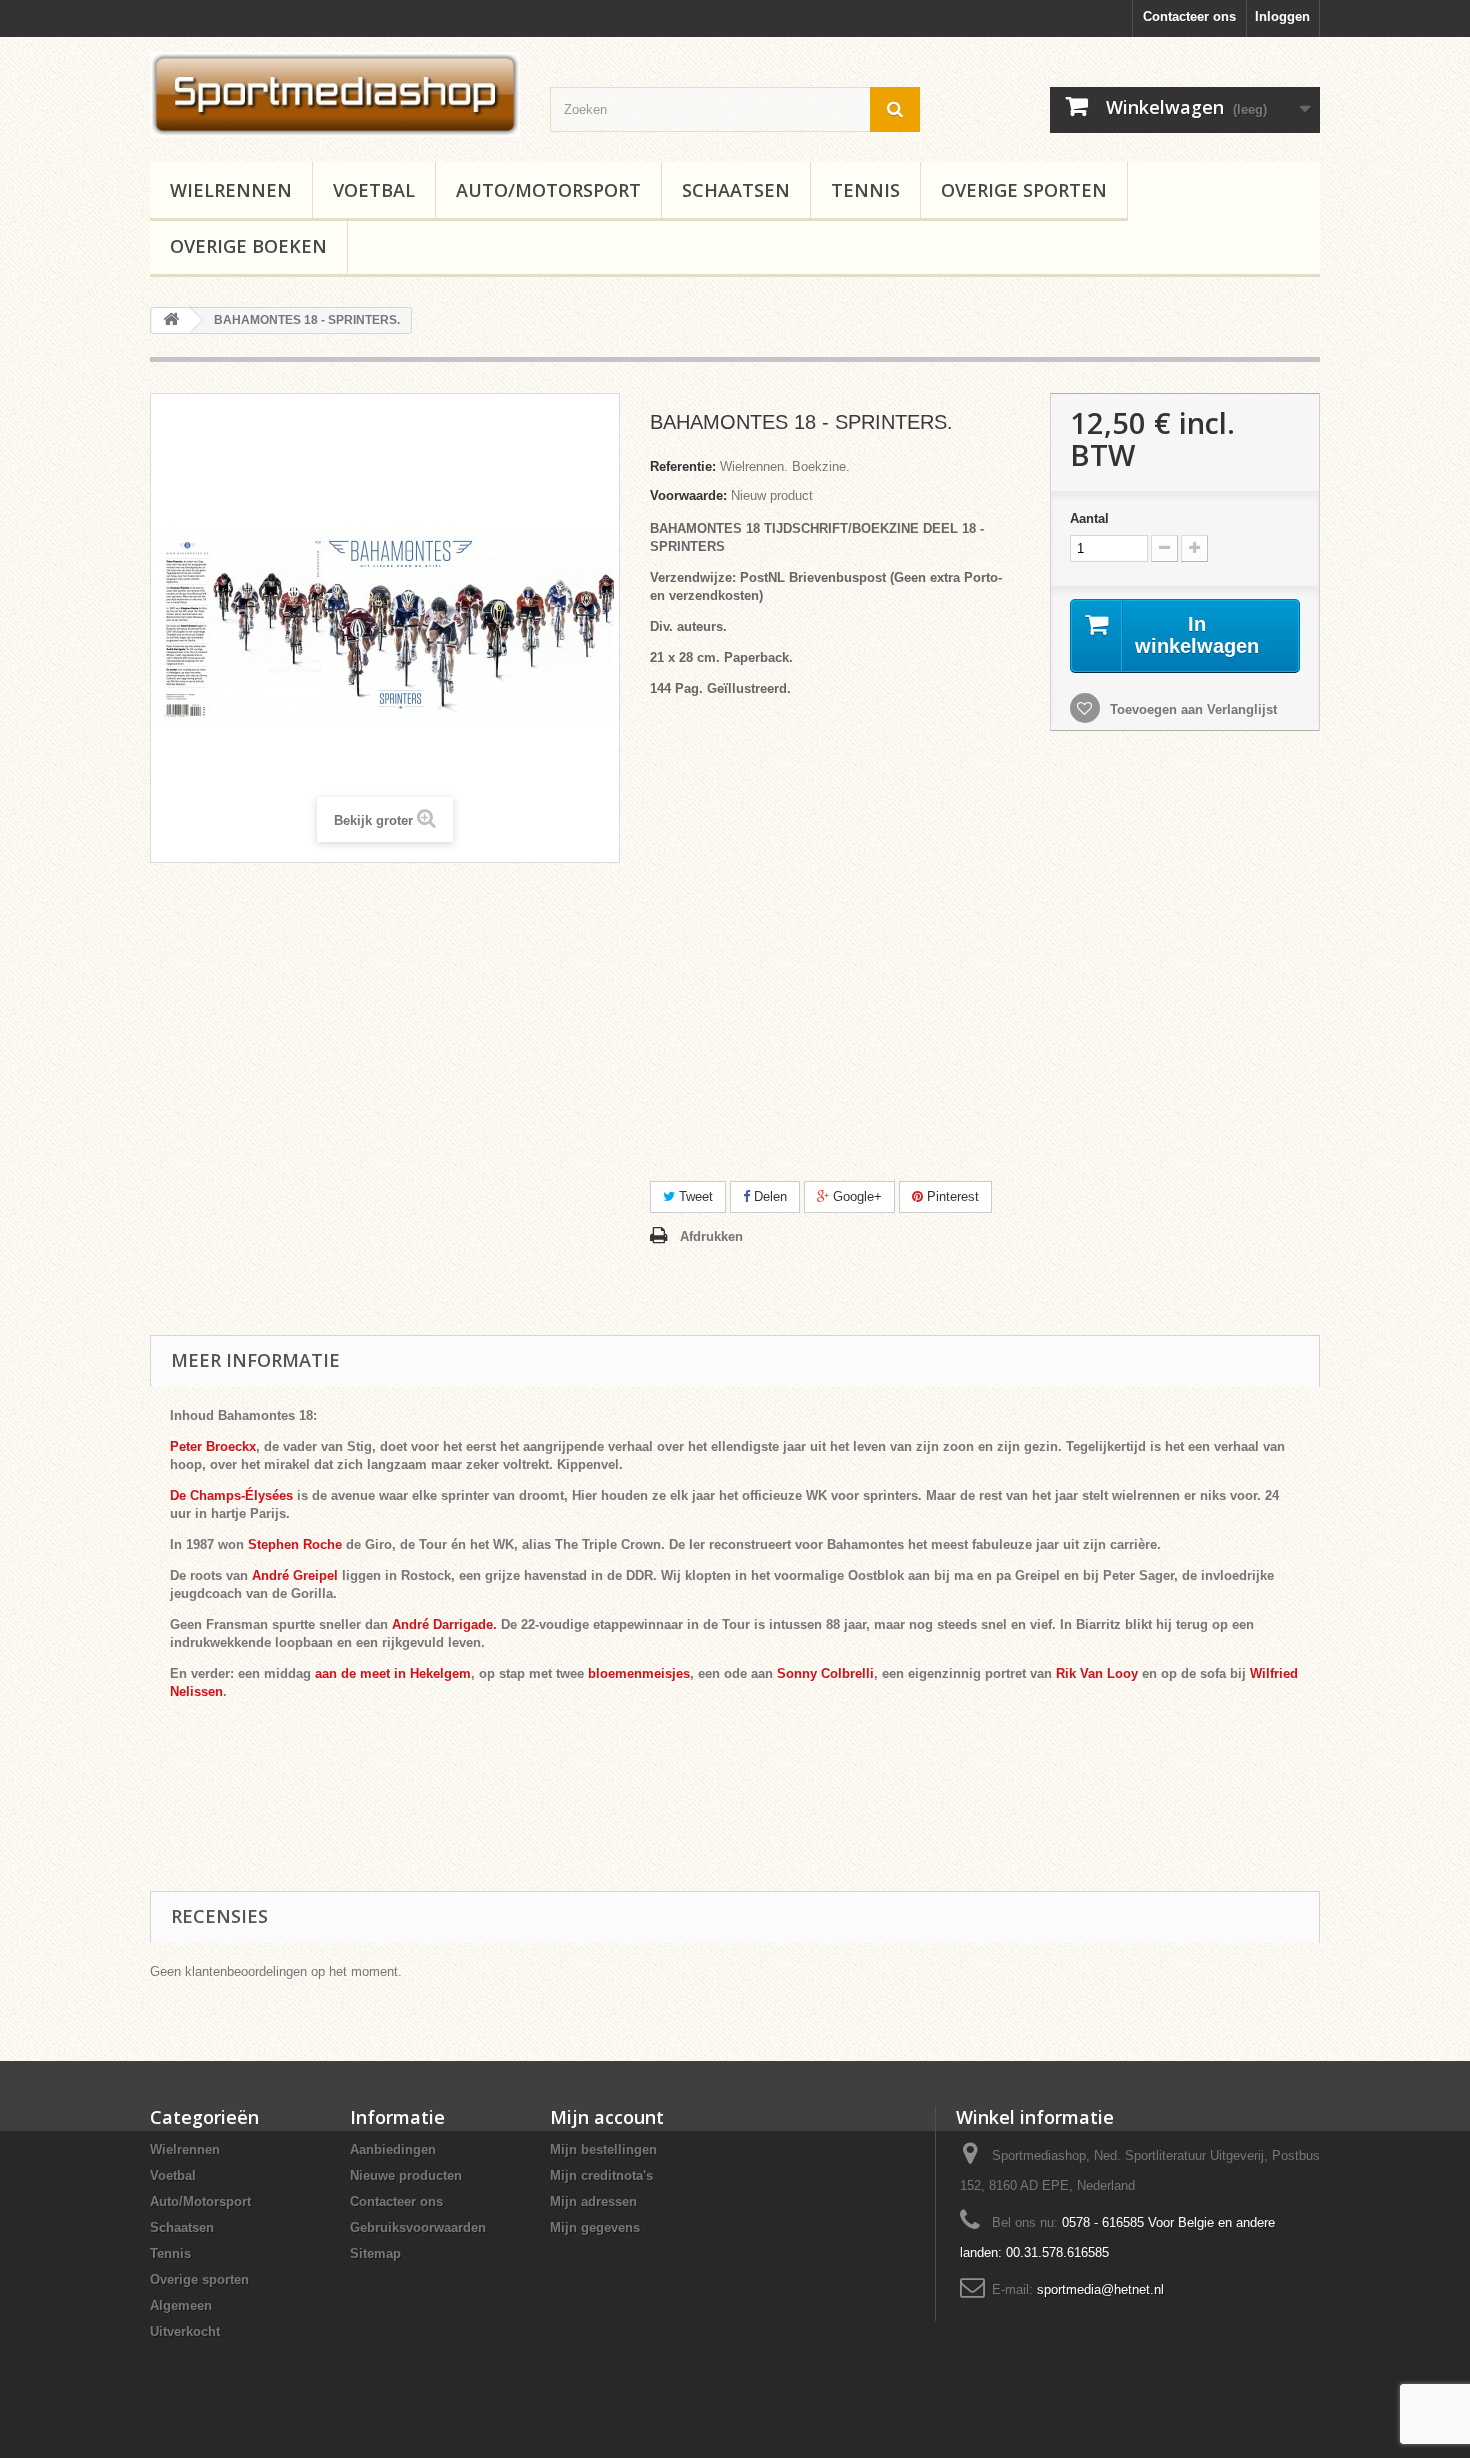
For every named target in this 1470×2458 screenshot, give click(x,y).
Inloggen (1282, 16)
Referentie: (683, 466)
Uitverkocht (185, 2331)
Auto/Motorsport (548, 190)
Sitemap (375, 2253)
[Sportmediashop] (335, 94)
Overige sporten (1024, 190)
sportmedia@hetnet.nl (1100, 2289)
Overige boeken (248, 246)
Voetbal (374, 190)
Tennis (865, 190)
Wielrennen (231, 190)
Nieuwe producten (406, 2175)
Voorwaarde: (688, 495)
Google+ (855, 1196)
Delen (768, 1196)
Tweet (694, 1196)
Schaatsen (736, 190)
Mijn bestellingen (603, 2149)
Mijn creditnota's (601, 2175)
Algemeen (181, 2305)
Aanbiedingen (393, 2149)
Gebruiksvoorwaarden (418, 2227)
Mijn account (607, 2117)
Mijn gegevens (595, 2227)
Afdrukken (711, 1236)
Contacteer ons (1189, 16)
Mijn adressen (593, 2201)
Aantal (1089, 518)
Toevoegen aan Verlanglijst (1191, 709)
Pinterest (951, 1196)
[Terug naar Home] (171, 320)
